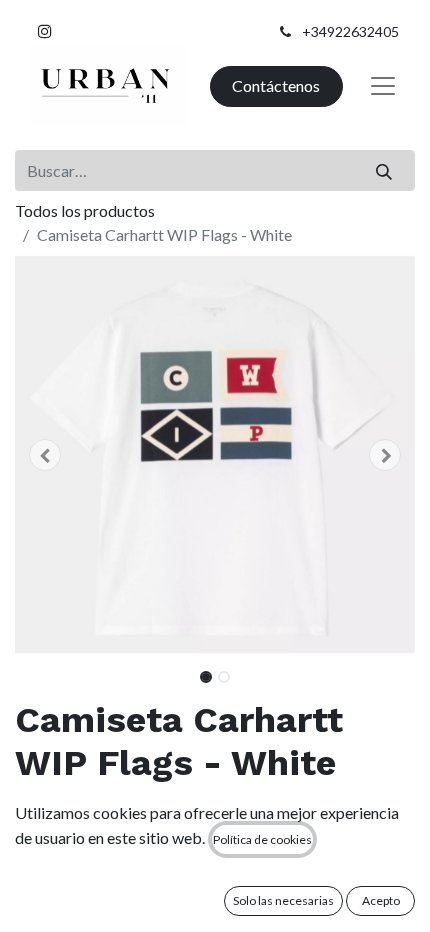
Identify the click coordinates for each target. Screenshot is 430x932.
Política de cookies (262, 839)
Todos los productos (85, 210)
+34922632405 (350, 31)
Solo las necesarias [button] (283, 900)
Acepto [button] (381, 900)
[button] (45, 455)
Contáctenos (276, 85)
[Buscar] (384, 170)
